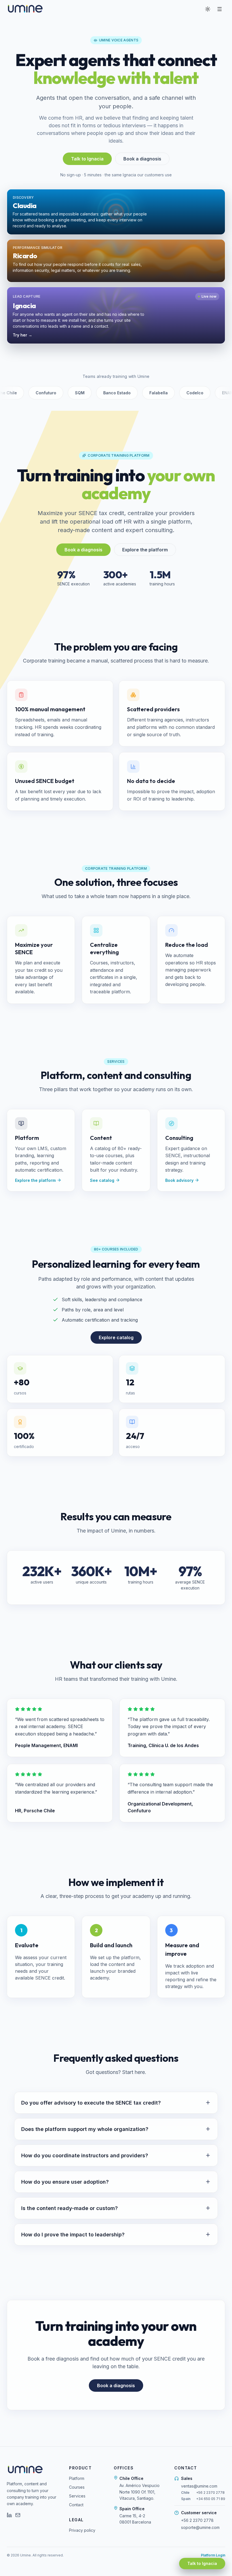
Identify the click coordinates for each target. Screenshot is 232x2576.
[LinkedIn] (9, 2515)
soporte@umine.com (200, 2527)
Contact (76, 2505)
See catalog (102, 1180)
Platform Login (213, 2555)
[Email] (18, 2515)
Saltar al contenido (26, 8)
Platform (77, 2478)
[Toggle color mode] (208, 9)
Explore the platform (145, 550)
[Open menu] (220, 9)
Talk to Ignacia (87, 159)
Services (77, 2496)
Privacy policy (82, 2530)
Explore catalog (116, 1337)
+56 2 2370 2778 (210, 2493)
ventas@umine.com (199, 2486)
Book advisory (179, 1180)
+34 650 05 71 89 (211, 2499)
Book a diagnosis (142, 159)
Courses (77, 2487)
